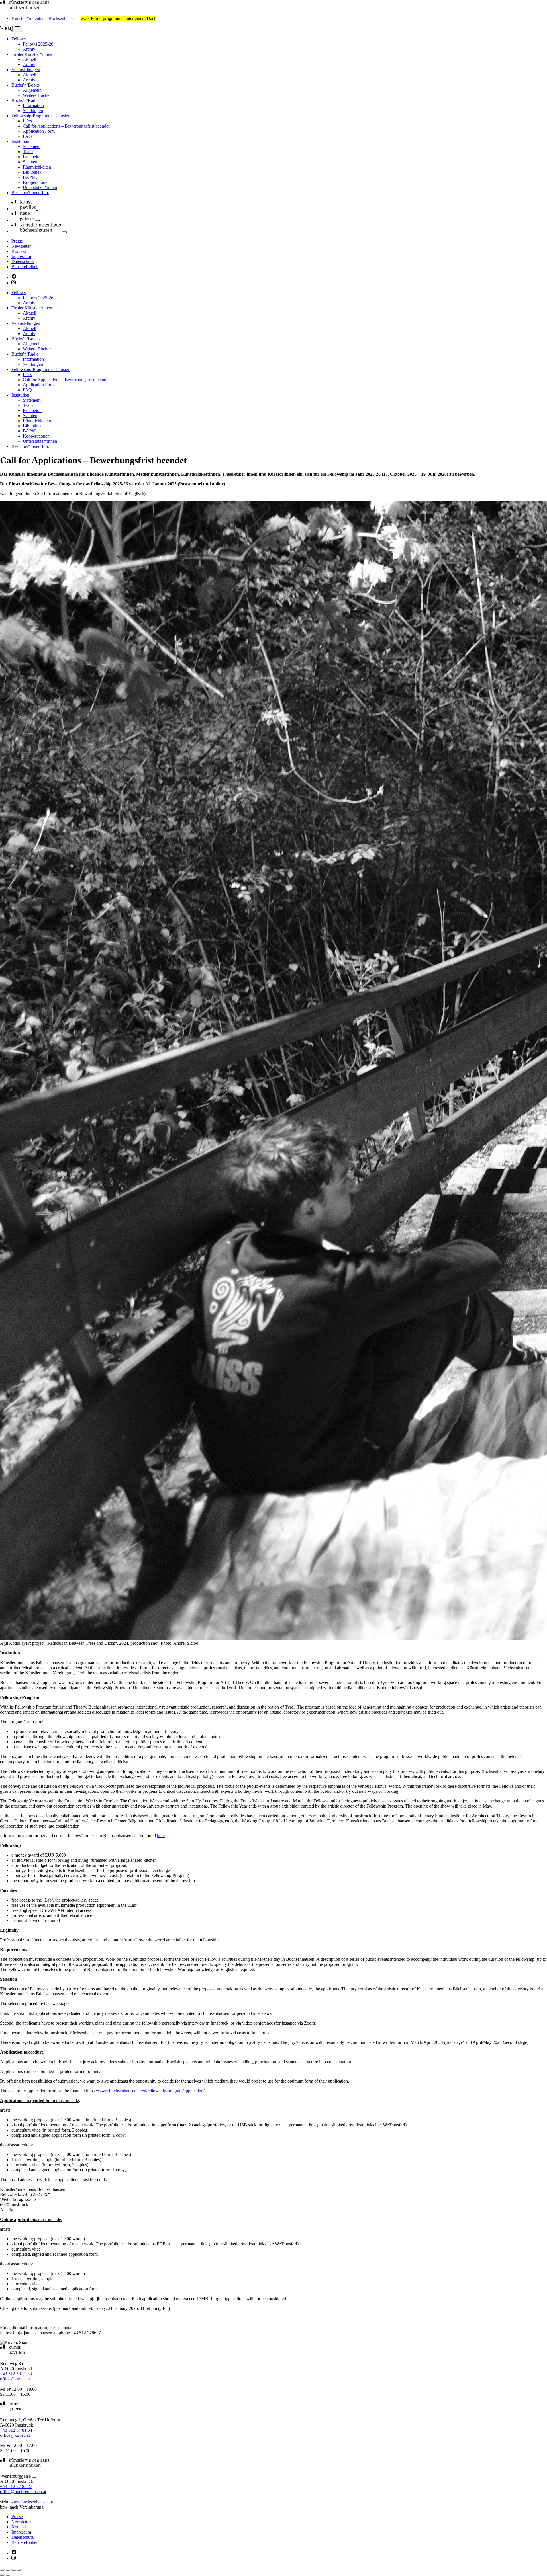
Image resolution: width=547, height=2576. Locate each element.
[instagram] (14, 283)
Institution (20, 141)
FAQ (27, 136)
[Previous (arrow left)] (2, 2575)
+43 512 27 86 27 (16, 2486)
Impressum (21, 256)
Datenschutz (23, 262)
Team (28, 152)
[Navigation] (17, 29)
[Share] (8, 2570)
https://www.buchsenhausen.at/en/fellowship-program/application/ (145, 2091)
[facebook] (14, 277)
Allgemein (32, 90)
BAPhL (30, 177)
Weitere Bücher (37, 95)
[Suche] (2, 29)
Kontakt (19, 251)
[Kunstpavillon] (27, 209)
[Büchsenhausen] (39, 231)
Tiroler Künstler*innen (32, 54)
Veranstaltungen (26, 70)
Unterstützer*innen (40, 187)
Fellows (19, 39)
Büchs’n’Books (25, 85)
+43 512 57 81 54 (16, 2430)
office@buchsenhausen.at (23, 2492)
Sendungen (33, 111)
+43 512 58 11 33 (16, 2374)
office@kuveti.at (15, 2379)
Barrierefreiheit (25, 267)
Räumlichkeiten (37, 167)
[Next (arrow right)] (8, 2575)
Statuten (30, 162)
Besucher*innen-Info (30, 193)
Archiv (29, 49)
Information (33, 105)
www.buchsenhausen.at (32, 2502)
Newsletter (21, 246)
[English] (9, 29)
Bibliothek (32, 172)
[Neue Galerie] (26, 220)
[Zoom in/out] (19, 2570)
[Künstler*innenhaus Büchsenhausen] (25, 9)
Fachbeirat (32, 157)
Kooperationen (36, 182)
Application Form (39, 131)
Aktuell (29, 59)
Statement (32, 146)
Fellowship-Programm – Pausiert (41, 116)
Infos (27, 121)
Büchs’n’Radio (25, 100)
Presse (17, 241)
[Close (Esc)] (2, 2570)
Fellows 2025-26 (38, 44)
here (161, 1836)
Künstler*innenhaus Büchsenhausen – (84, 18)
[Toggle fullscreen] (14, 2570)
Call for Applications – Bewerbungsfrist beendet (66, 126)
